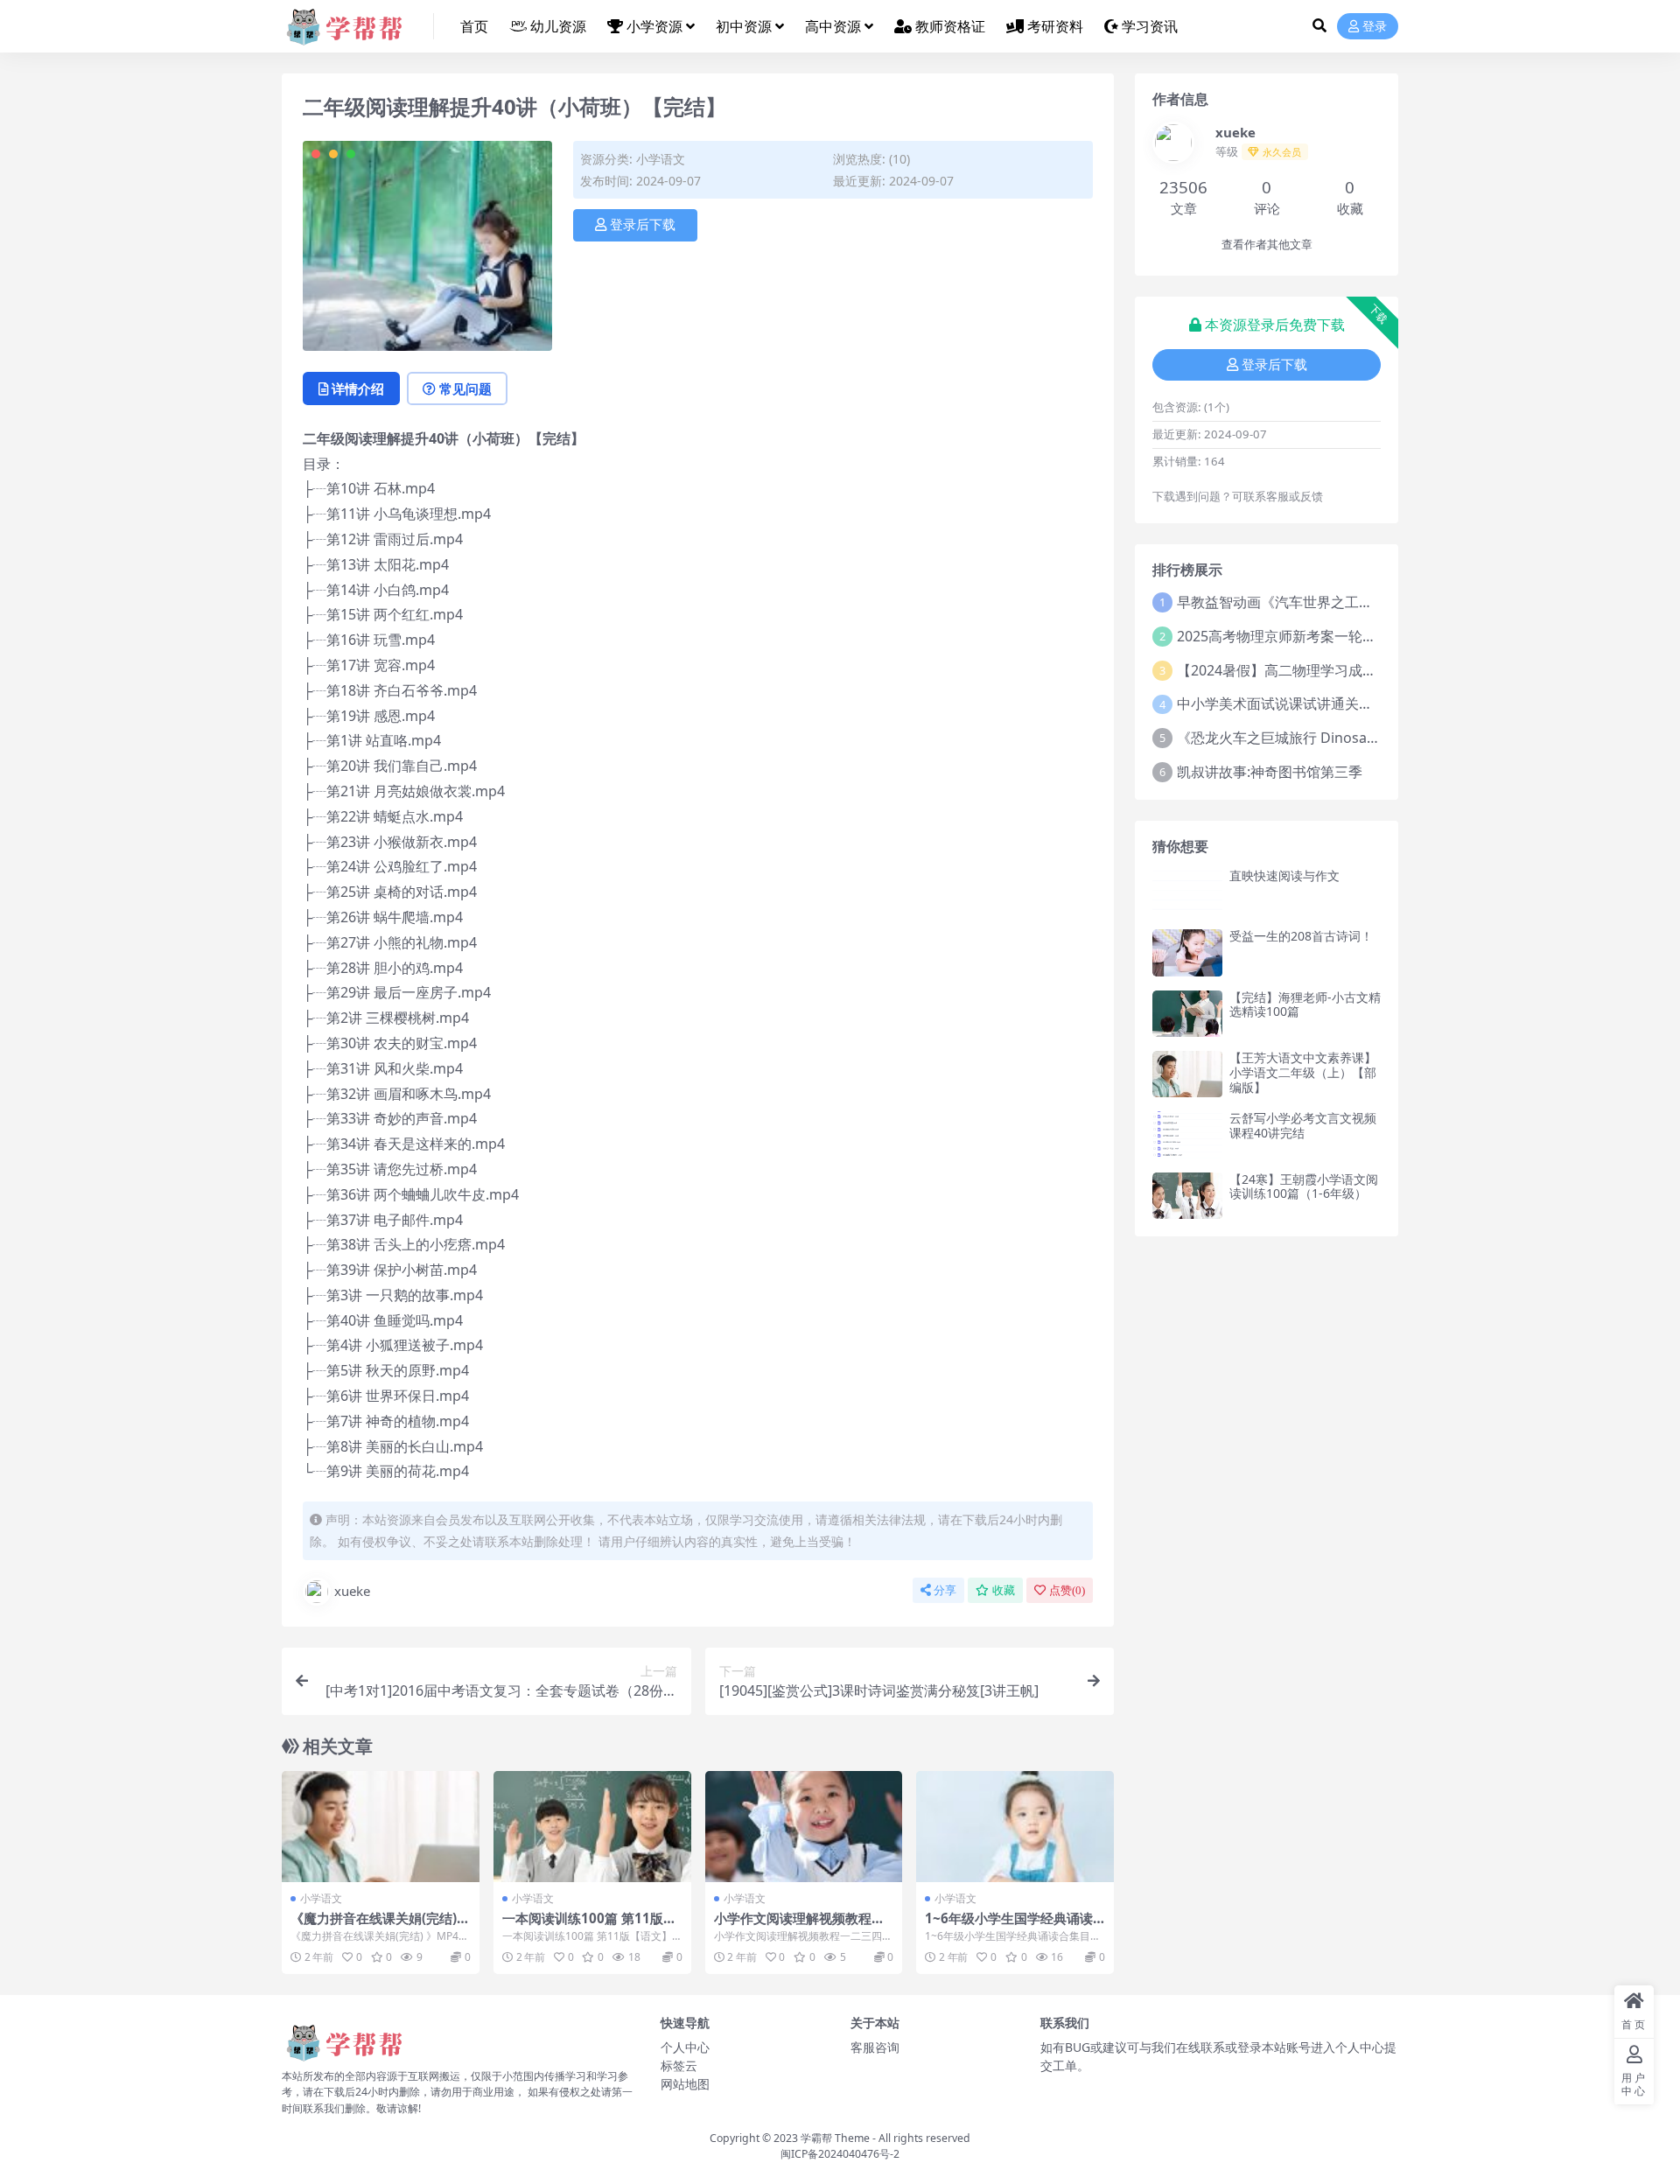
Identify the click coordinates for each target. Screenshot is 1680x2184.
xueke (352, 1591)
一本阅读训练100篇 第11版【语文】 (583, 1926)
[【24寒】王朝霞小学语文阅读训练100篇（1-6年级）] (1187, 1196)
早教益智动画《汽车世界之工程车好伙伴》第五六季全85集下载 (1374, 602)
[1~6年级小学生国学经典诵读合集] (1015, 1827)
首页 (474, 26)
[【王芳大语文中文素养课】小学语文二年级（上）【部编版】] (1187, 1074)
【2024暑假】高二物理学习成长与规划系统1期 (1323, 670)
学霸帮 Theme (835, 2138)
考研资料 (1055, 26)
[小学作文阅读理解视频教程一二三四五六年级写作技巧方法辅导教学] (804, 1827)
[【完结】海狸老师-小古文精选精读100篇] (1187, 1014)
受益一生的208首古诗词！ (1301, 936)
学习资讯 (1150, 26)
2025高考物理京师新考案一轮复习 (1284, 636)
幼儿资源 (558, 26)
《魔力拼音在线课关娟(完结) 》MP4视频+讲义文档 (374, 1926)
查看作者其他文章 (1267, 245)
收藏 (1004, 1590)
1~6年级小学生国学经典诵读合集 (1009, 1926)
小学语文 (661, 159)
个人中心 (685, 2047)
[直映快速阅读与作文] (1187, 892)
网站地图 (685, 2084)
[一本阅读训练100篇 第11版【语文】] (592, 1827)
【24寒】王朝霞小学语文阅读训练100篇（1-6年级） (1304, 1186)
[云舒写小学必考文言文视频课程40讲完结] (1187, 1134)
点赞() (1067, 1590)
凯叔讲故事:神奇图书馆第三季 (1270, 772)
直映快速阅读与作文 (1284, 875)
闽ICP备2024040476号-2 (840, 2154)
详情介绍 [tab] (358, 388)
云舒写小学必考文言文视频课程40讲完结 (1303, 1125)
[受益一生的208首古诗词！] (1187, 952)
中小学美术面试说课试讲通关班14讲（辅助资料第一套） (1353, 703)
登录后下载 (643, 225)
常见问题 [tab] (465, 388)
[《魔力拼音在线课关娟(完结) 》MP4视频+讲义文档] (381, 1827)
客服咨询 (875, 2047)
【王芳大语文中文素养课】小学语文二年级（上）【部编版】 (1303, 1072)
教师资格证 (950, 26)
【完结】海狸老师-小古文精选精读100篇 (1305, 1004)
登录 (1375, 27)
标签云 (679, 2065)
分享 (945, 1590)
